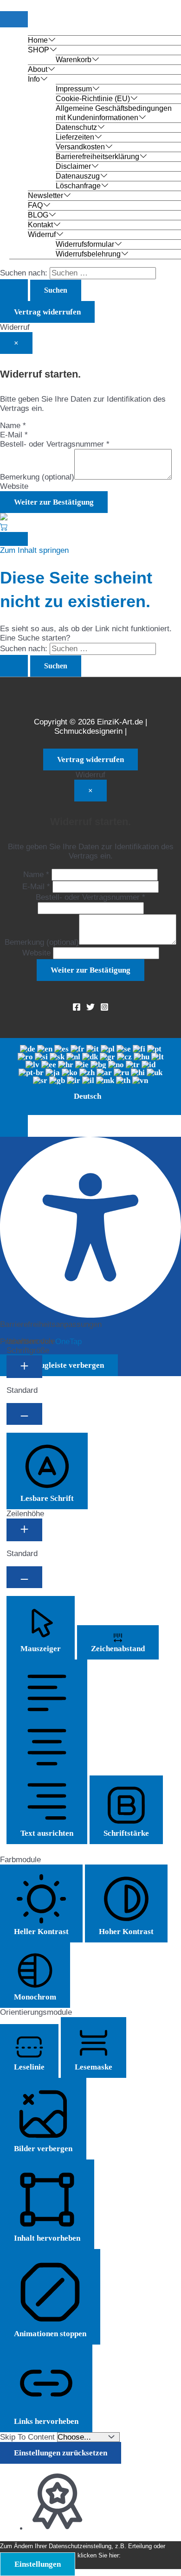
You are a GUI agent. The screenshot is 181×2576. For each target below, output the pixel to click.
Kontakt (40, 225)
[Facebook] (77, 1009)
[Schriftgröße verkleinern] (24, 1414)
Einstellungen (38, 2564)
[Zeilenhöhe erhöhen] (24, 1530)
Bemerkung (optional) (37, 477)
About (38, 69)
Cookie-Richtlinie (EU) (93, 99)
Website (14, 486)
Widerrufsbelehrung (88, 254)
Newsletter (45, 195)
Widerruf (42, 234)
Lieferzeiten (75, 137)
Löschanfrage (78, 186)
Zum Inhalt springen (34, 550)
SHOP (39, 50)
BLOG (38, 215)
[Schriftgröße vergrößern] (24, 1367)
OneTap (68, 1342)
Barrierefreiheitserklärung (97, 157)
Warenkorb (74, 60)
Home (38, 40)
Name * (13, 426)
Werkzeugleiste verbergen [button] (59, 1365)
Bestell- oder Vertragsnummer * (55, 444)
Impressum (74, 89)
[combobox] (90, 1077)
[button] (14, 1126)
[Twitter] (90, 1009)
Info (34, 79)
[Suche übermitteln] (14, 290)
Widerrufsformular (85, 244)
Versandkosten (80, 147)
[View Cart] (4, 527)
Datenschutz (76, 127)
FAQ (35, 205)
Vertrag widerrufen (47, 312)
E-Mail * (14, 435)
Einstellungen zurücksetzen (61, 2453)
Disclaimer (73, 166)
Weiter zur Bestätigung (54, 502)
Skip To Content (29, 2437)
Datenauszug (78, 176)
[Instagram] (104, 1009)
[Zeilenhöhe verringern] (24, 1577)
